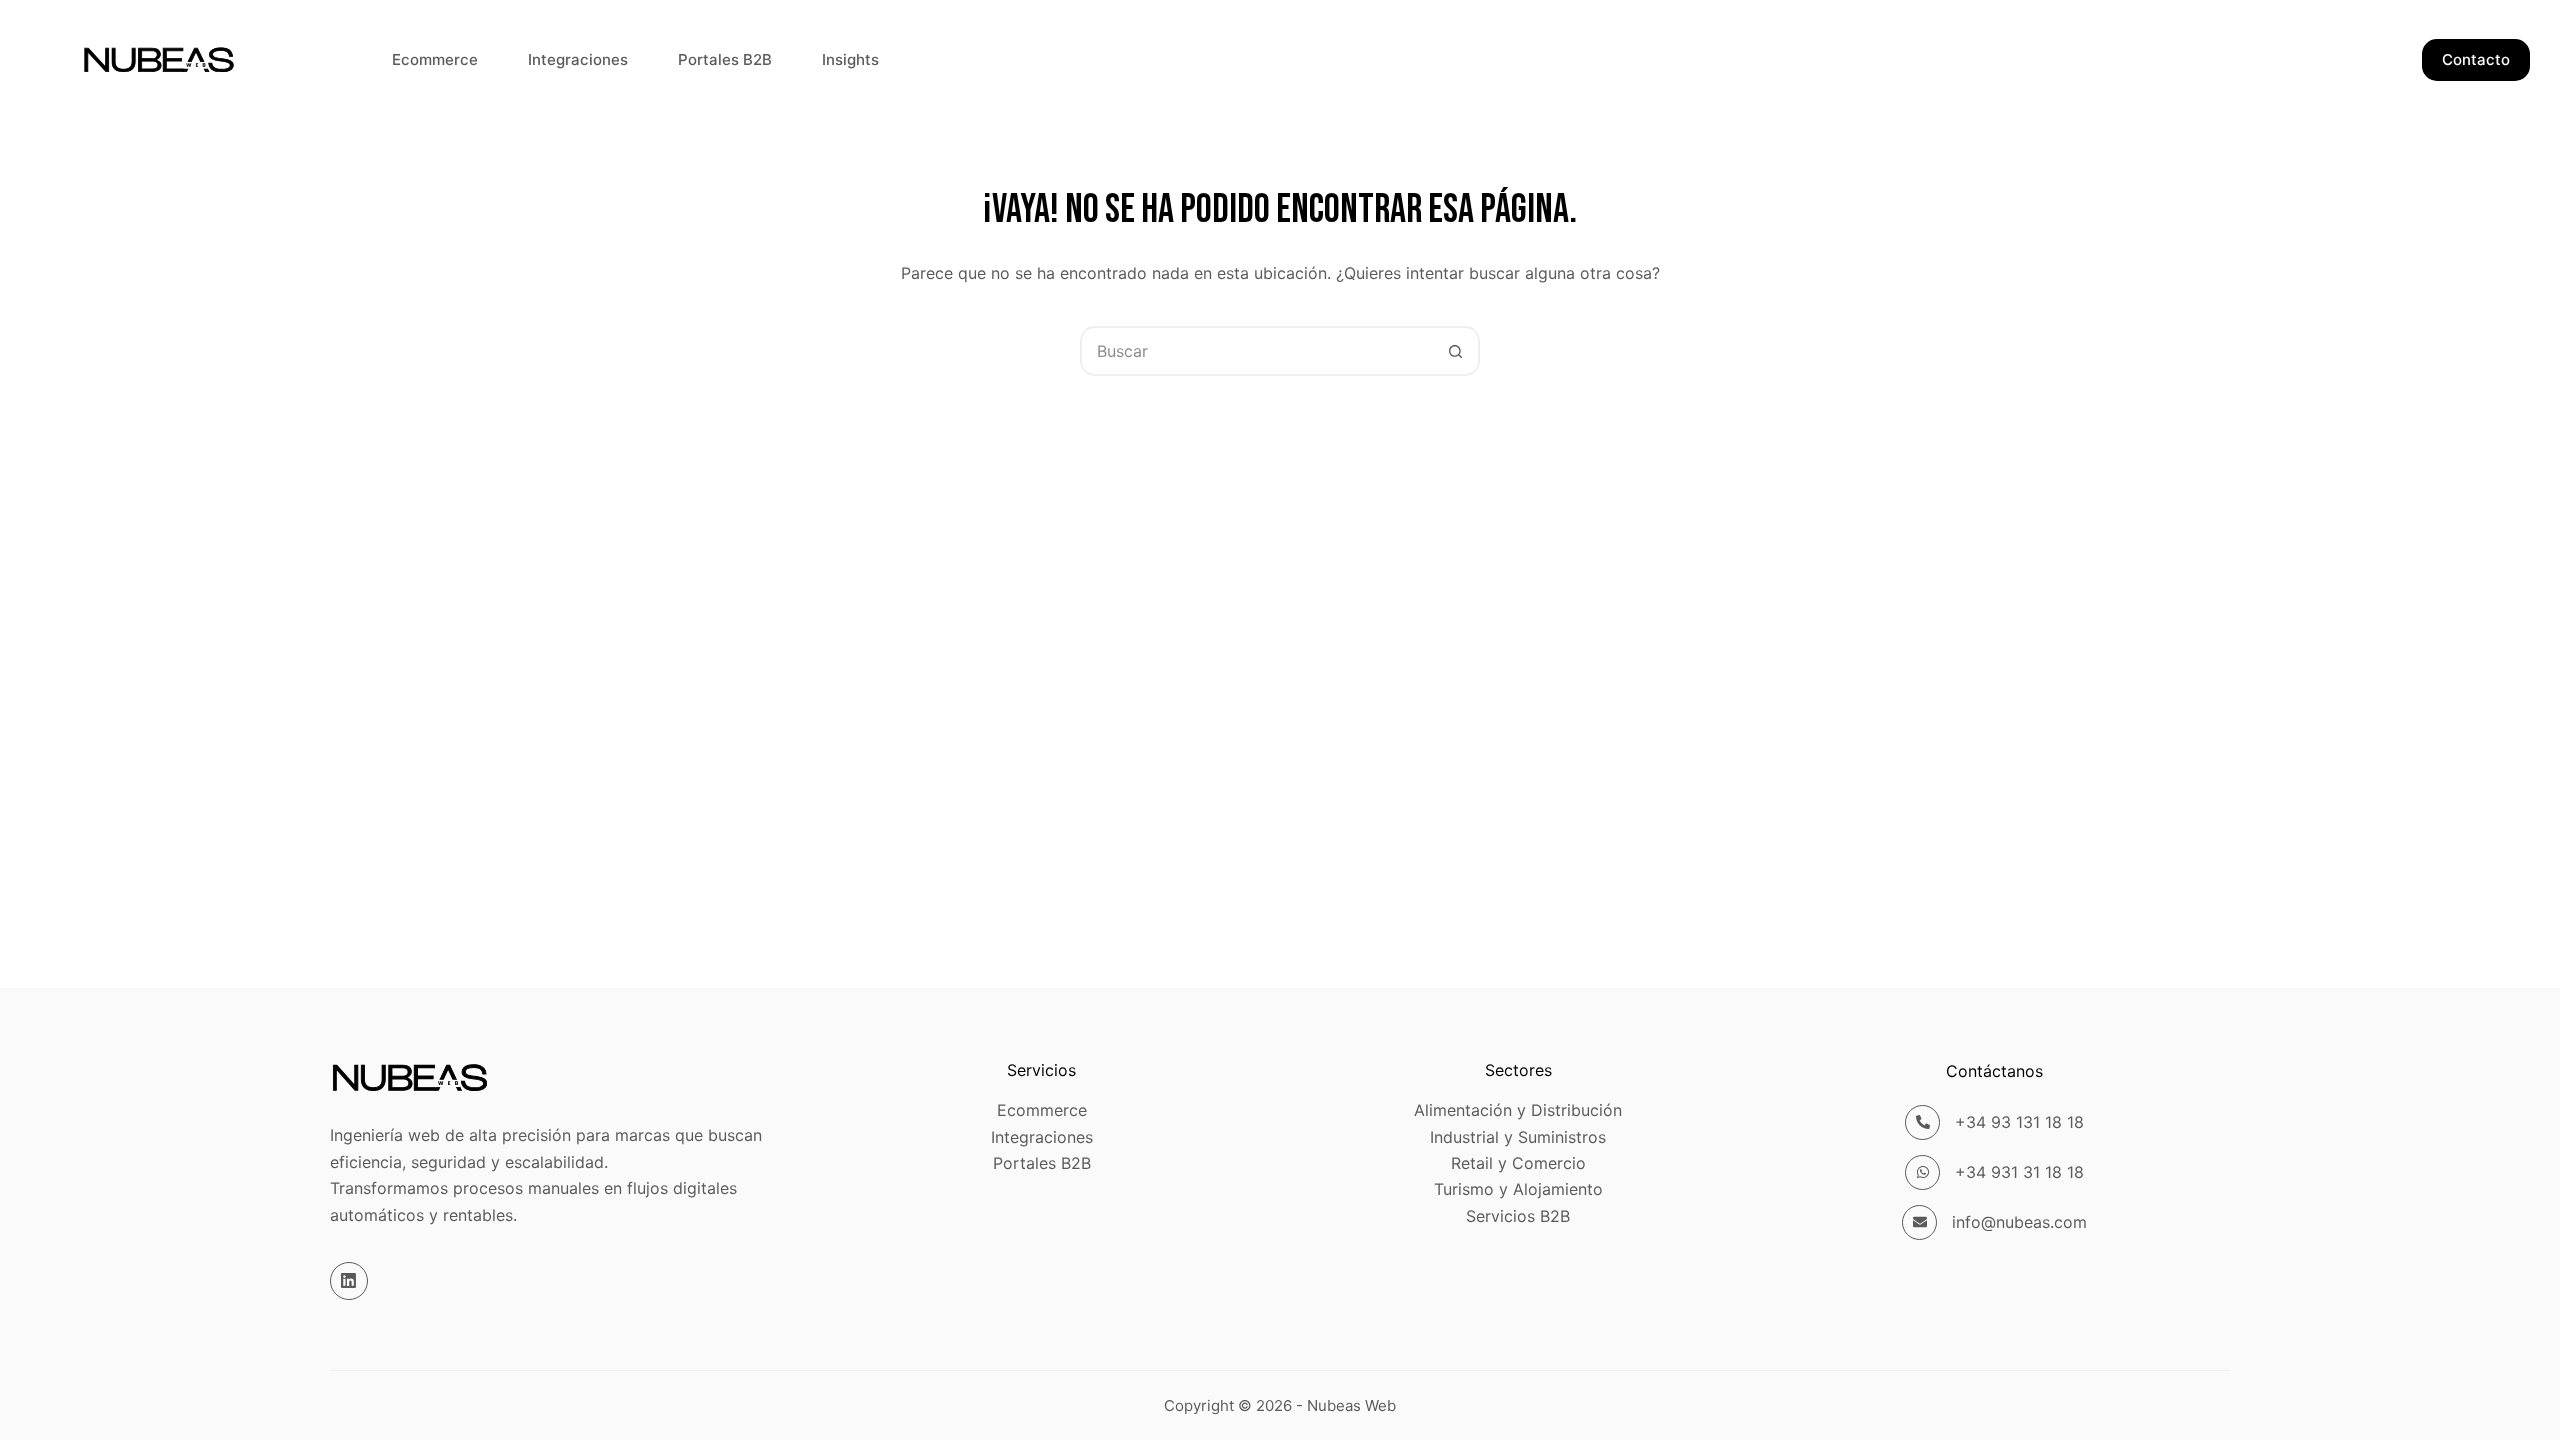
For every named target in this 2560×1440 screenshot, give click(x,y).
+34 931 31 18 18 (2019, 1172)
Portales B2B (725, 59)
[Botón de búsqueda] (1455, 351)
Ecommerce (435, 59)
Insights (850, 59)
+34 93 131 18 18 (2019, 1122)
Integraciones (578, 59)
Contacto (2476, 59)
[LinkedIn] (349, 1281)
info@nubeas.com (2019, 1222)
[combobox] (1257, 351)
